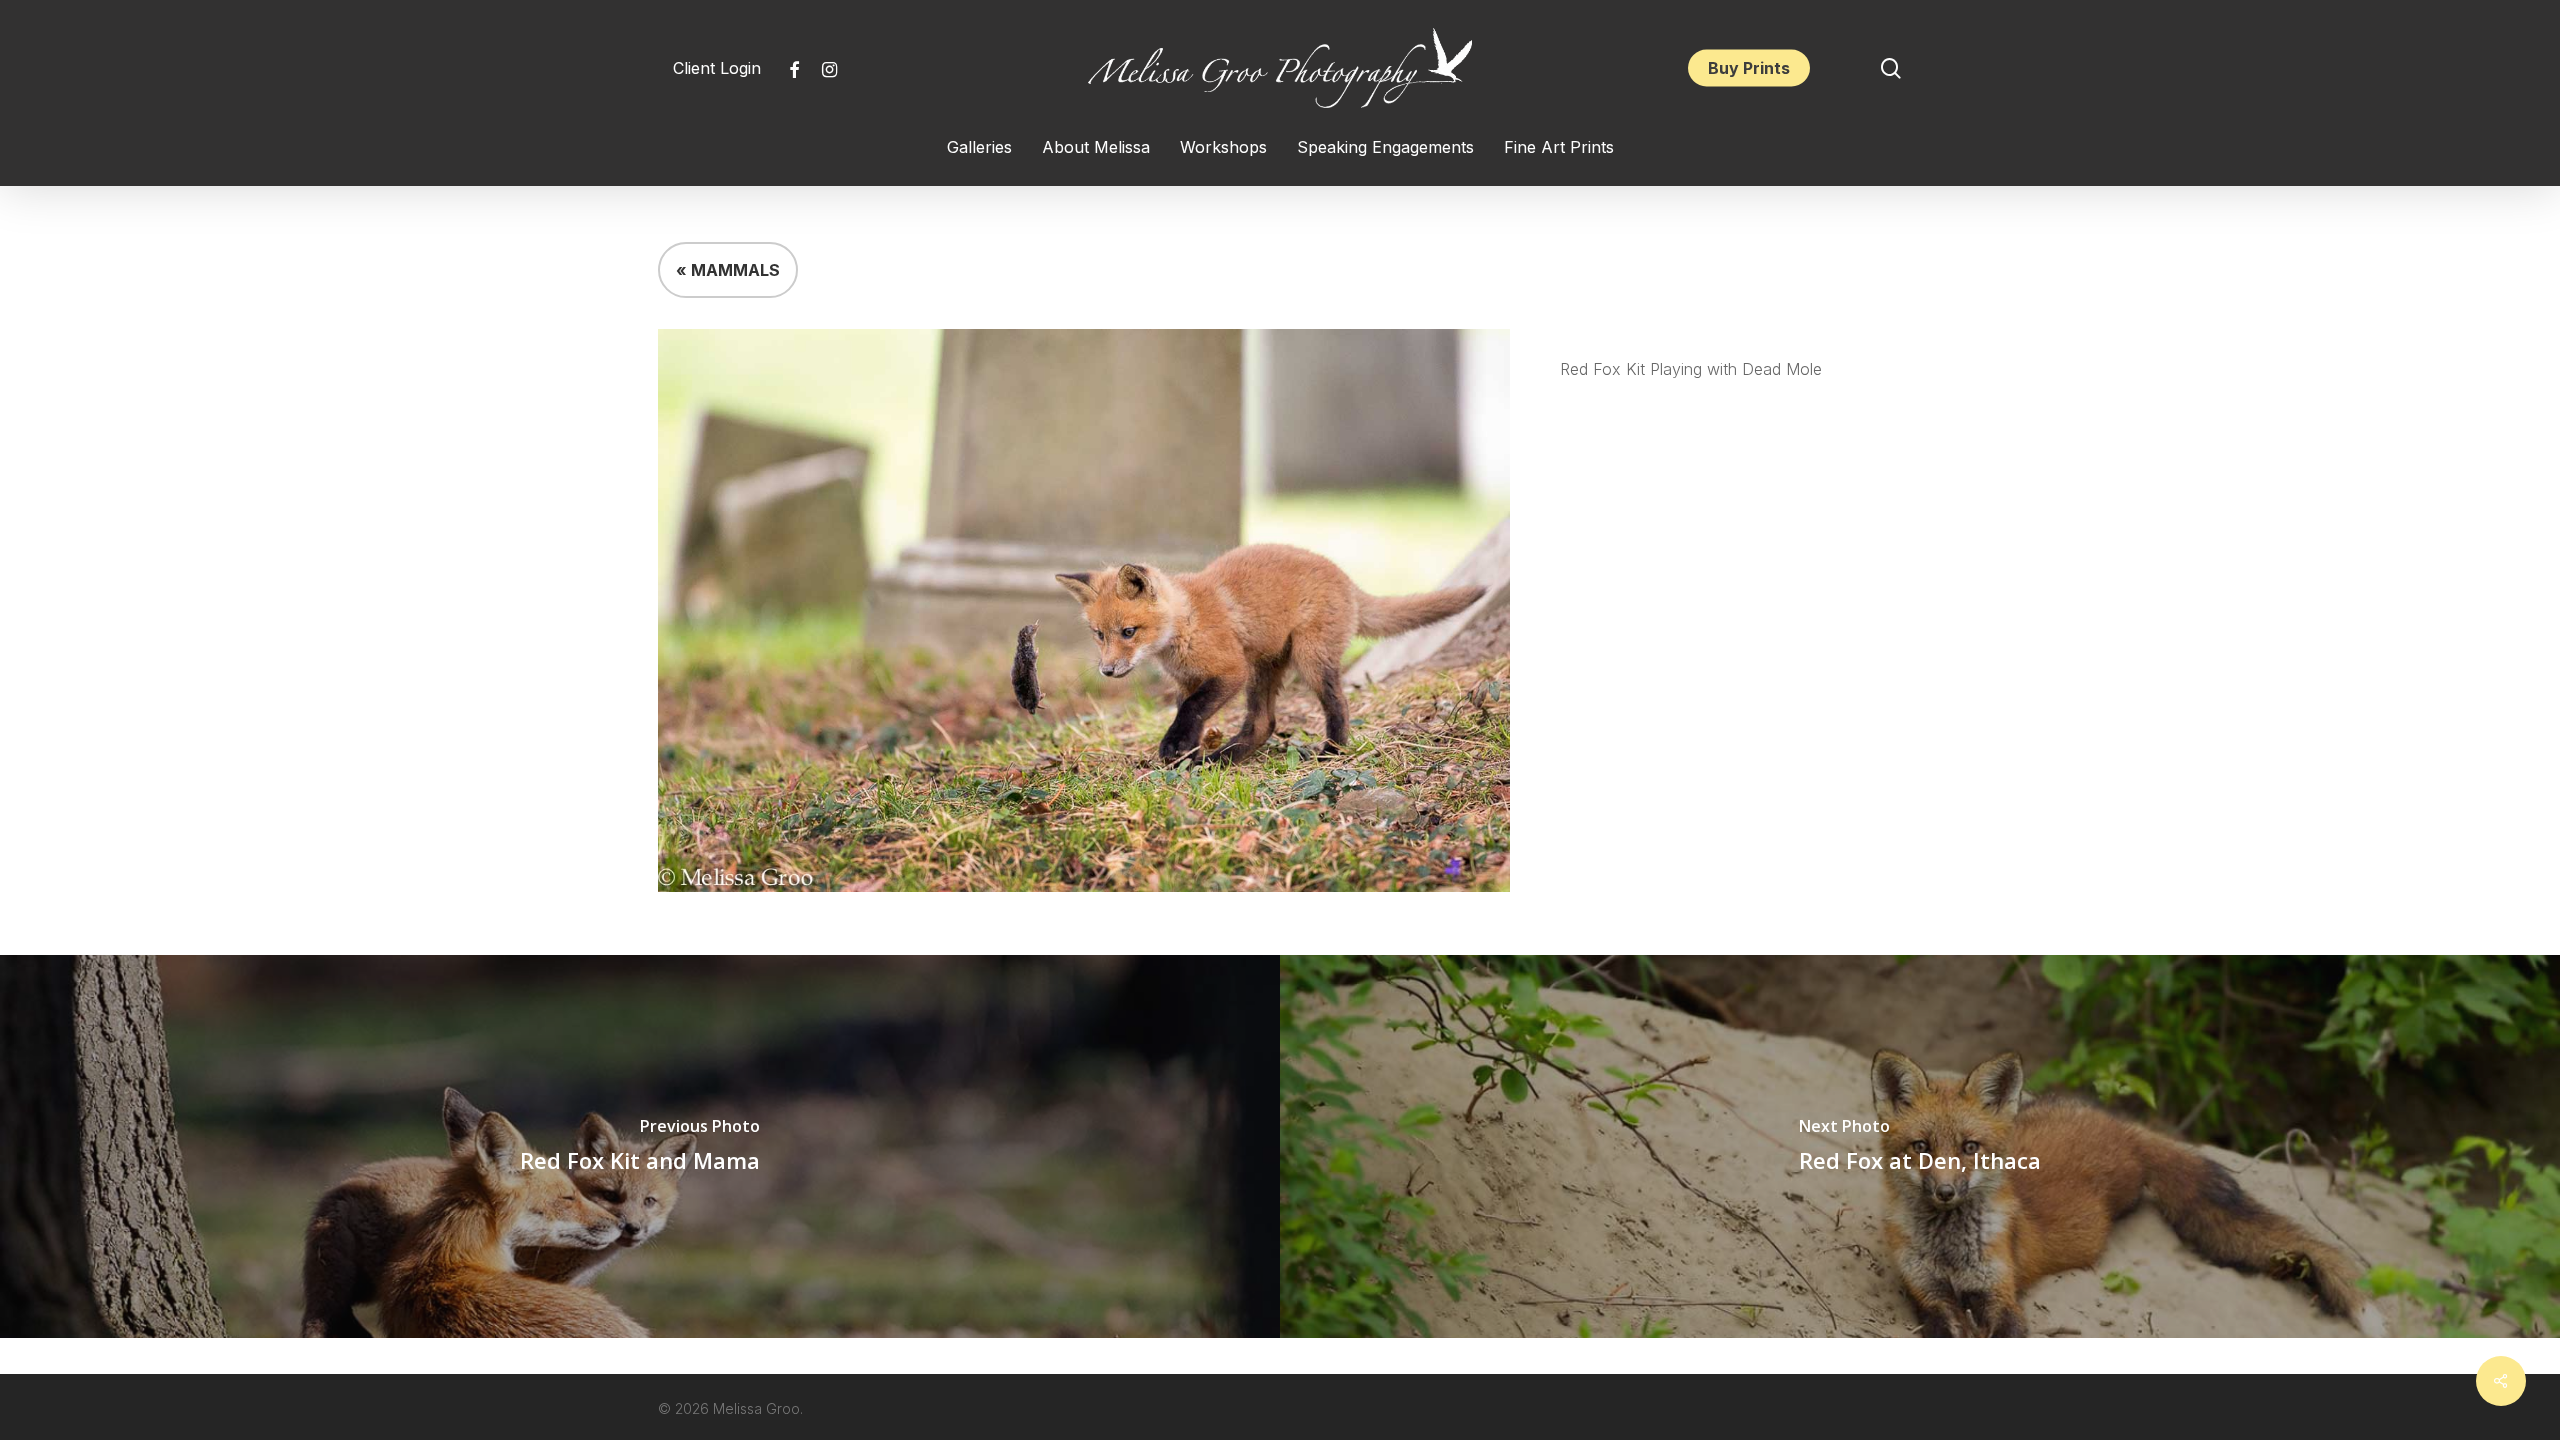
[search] (1891, 68)
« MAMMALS (728, 270)
